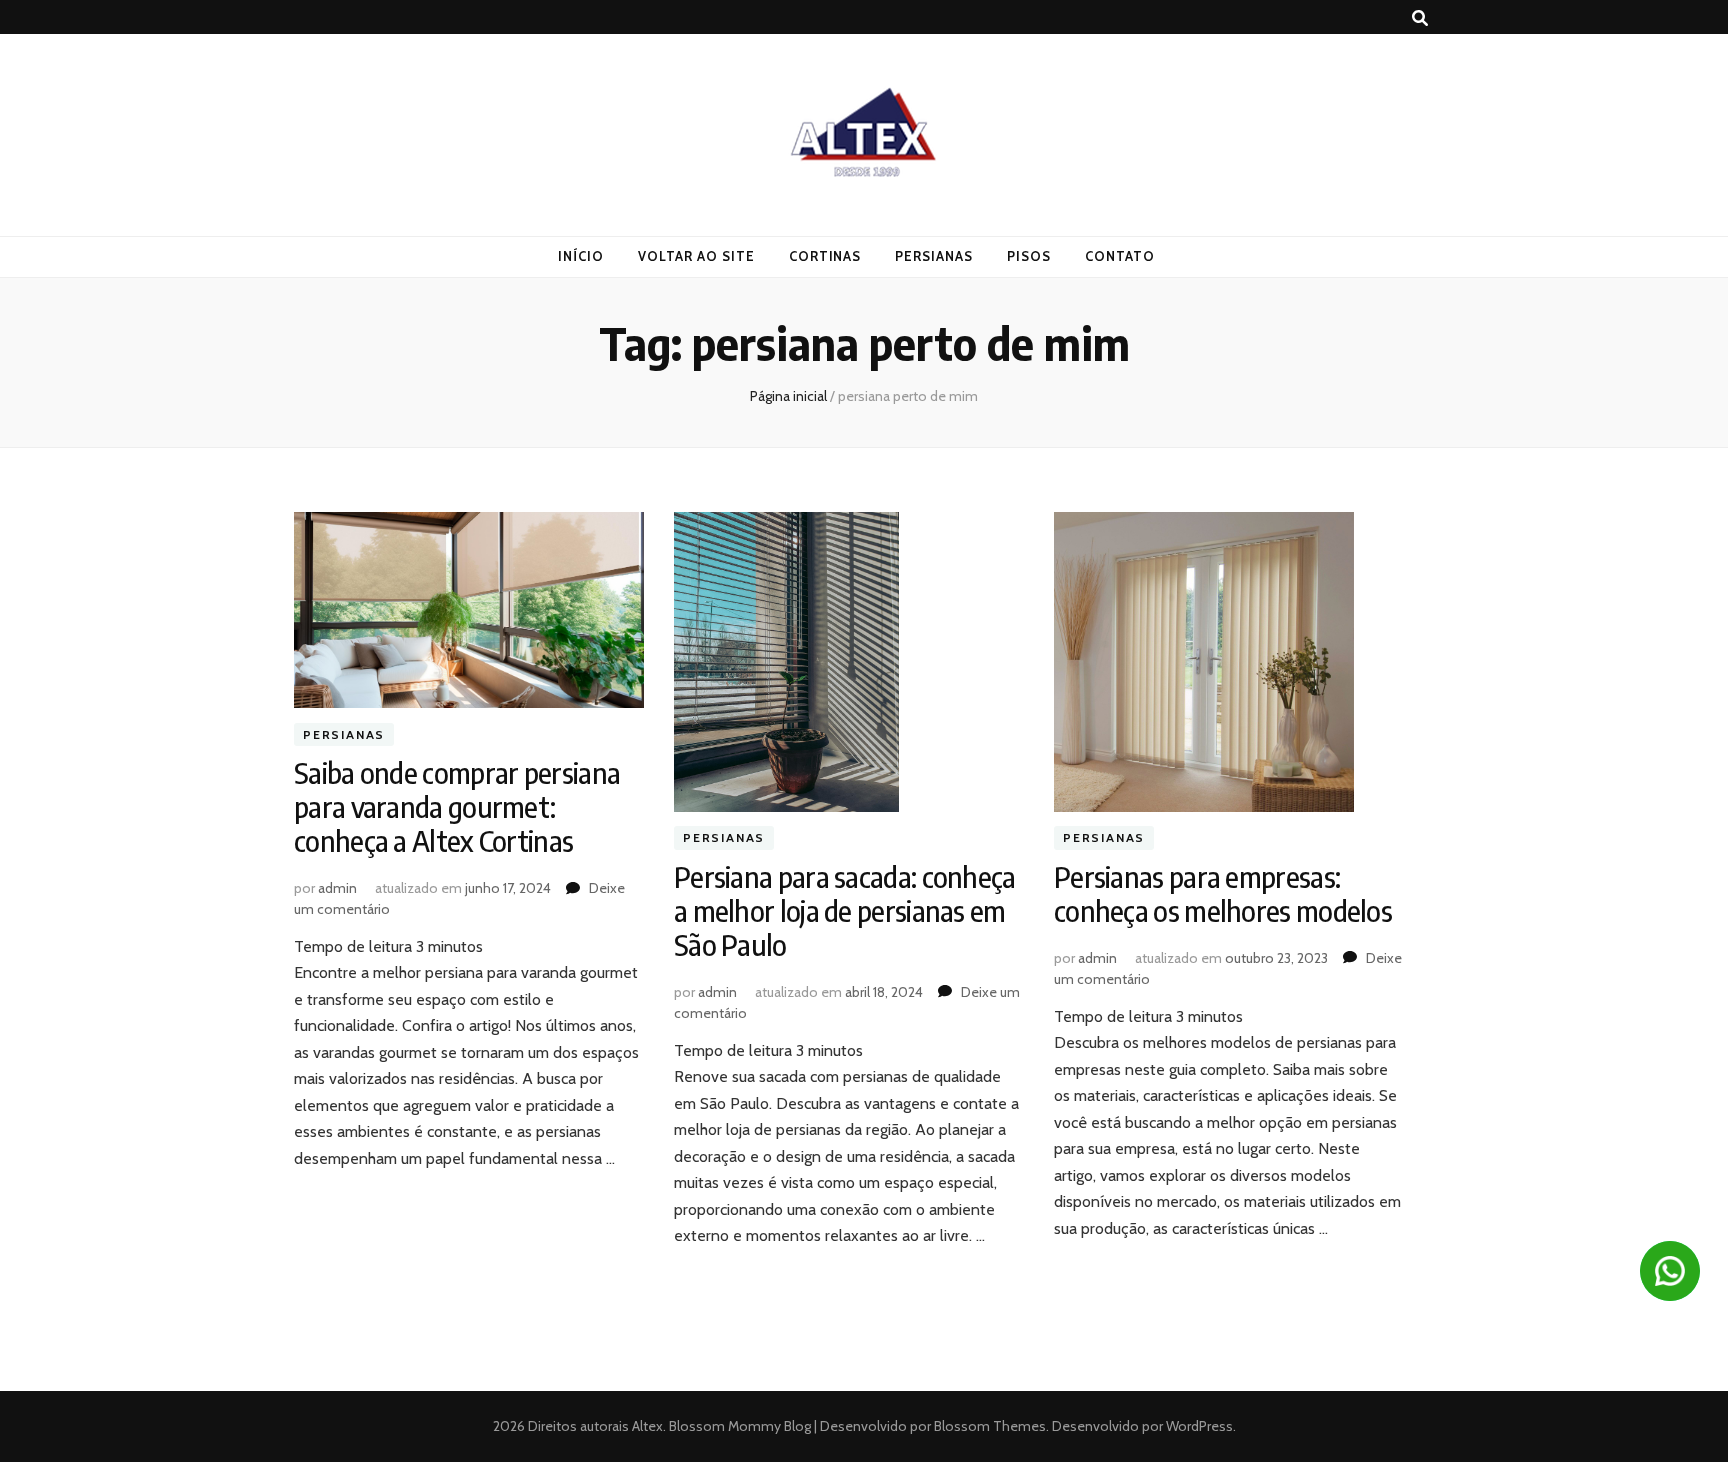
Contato (1120, 256)
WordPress (1199, 1426)
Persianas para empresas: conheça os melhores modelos (1223, 893)
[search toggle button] (1420, 18)
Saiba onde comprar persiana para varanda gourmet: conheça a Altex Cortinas (457, 806)
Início (581, 256)
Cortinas (825, 256)
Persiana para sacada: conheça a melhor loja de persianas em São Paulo (845, 910)
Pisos (1029, 256)
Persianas (934, 256)
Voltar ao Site (696, 256)
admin (337, 888)
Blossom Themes (988, 1426)
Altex (647, 1426)
